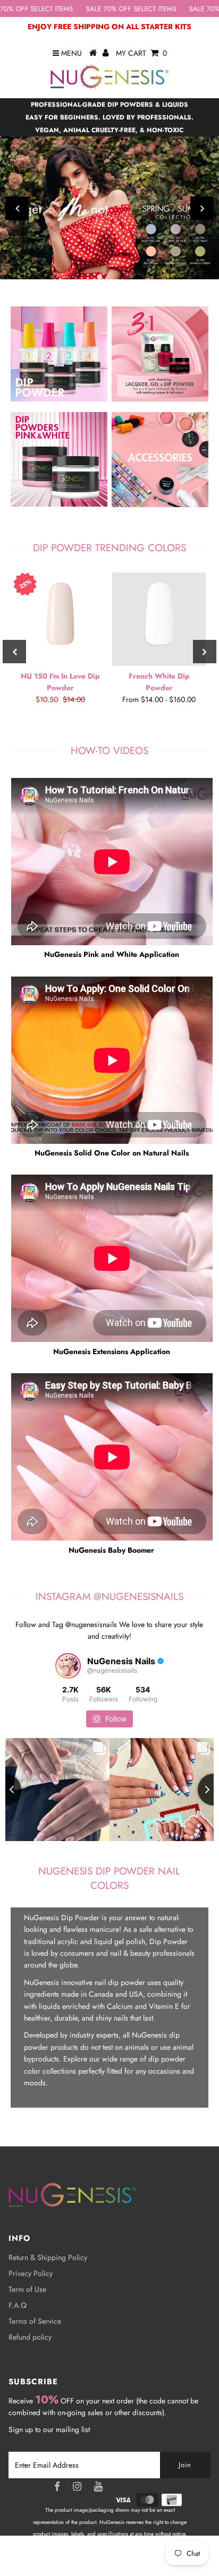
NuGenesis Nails (123, 2558)
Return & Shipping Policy (48, 2257)
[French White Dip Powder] (159, 619)
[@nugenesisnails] (68, 1666)
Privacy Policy (31, 2273)
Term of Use (27, 2289)
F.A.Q (18, 2305)
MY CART (141, 53)
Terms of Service (35, 2321)
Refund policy (30, 2337)
